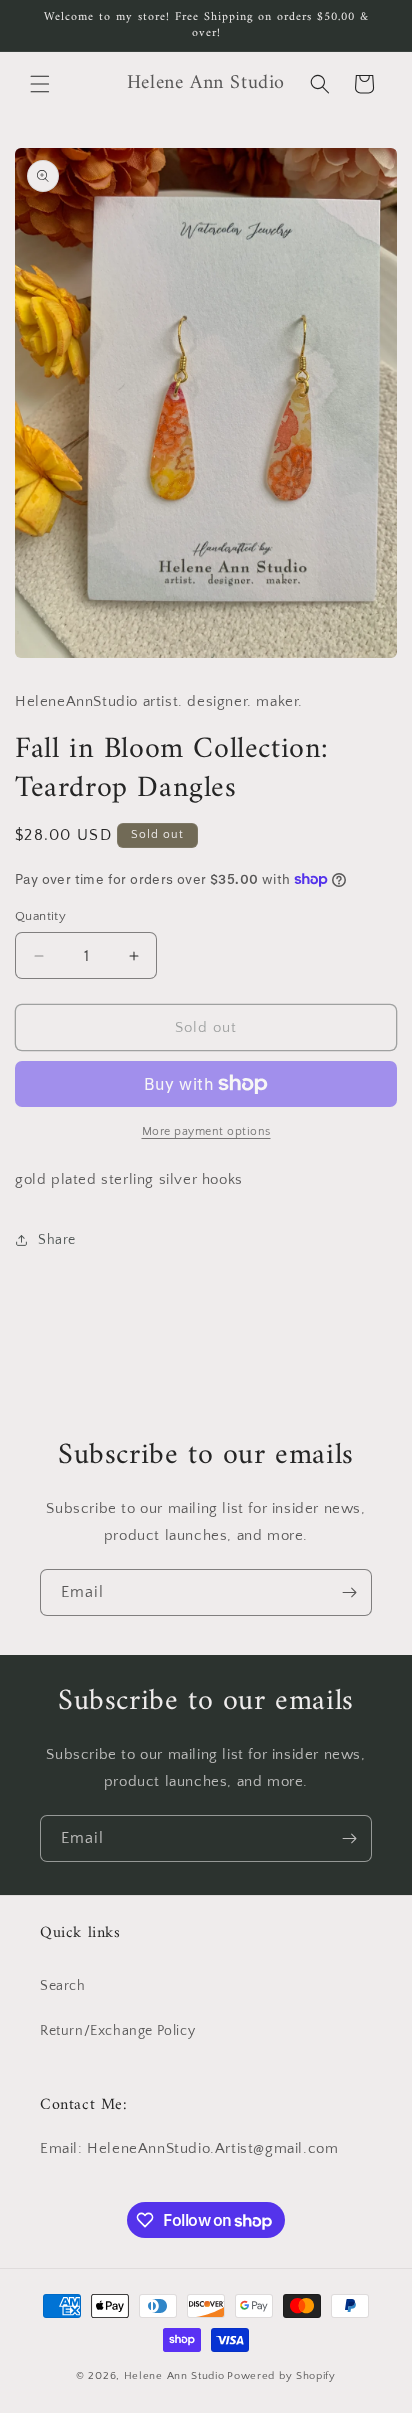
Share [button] (57, 1240)
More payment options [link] (206, 1131)
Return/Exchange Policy (117, 2031)
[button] (40, 84)
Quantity (40, 916)
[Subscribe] (349, 1592)
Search (63, 1986)
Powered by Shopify (281, 2376)
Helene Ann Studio (174, 2376)
